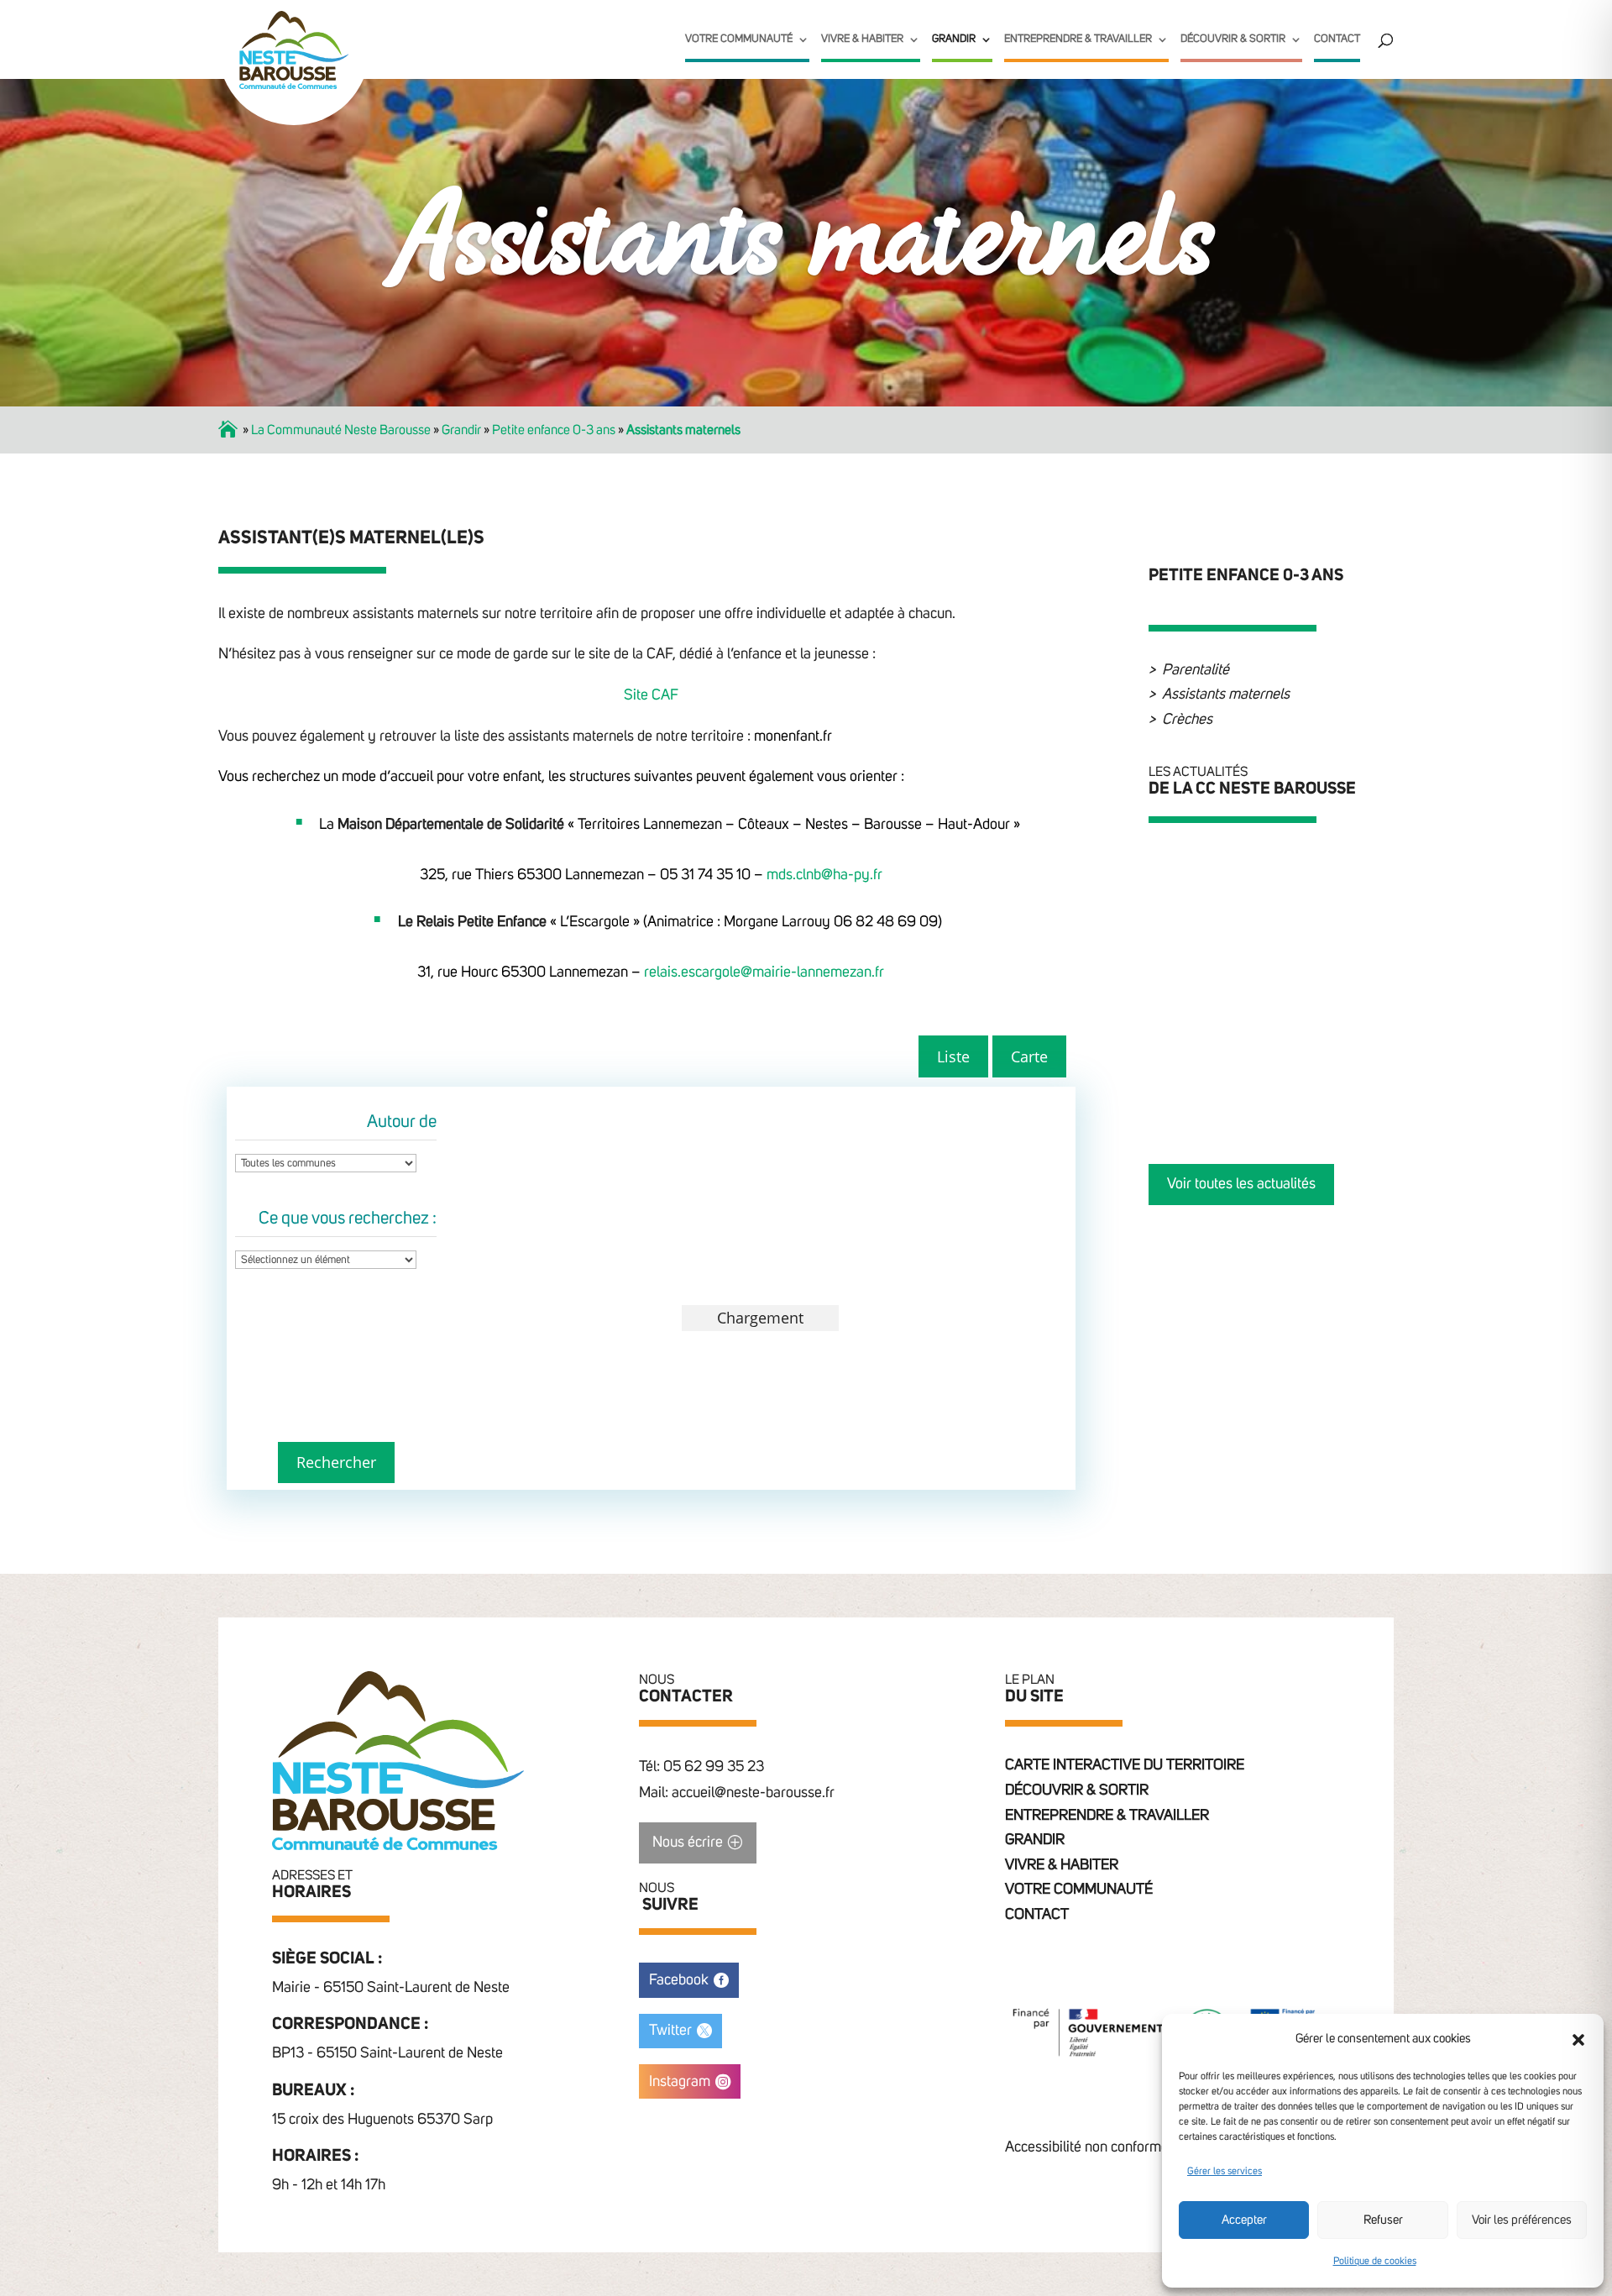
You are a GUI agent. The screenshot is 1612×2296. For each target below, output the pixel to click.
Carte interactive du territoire (1125, 1765)
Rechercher (336, 1462)
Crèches (1187, 720)
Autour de (402, 1122)
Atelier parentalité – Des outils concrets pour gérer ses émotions (1308, 963)
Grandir (954, 39)
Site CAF (651, 695)
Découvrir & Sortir (1233, 39)
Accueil (229, 430)
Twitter (670, 2031)
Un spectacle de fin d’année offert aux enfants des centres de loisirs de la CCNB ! (1306, 1067)
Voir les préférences (1522, 2220)
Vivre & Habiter (862, 39)
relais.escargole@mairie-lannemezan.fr (764, 972)
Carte (1029, 1056)
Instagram (680, 2082)
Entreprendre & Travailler (1078, 39)
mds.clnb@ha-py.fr (824, 875)
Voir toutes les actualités (1241, 1184)
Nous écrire (688, 1843)
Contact (1337, 39)
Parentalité (1196, 670)
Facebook (679, 1980)
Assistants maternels (1226, 695)
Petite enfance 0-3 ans (554, 430)
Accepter (1244, 2220)
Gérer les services (1225, 2172)
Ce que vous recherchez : (348, 1219)
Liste (953, 1056)
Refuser (1383, 2220)
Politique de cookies (1375, 2262)
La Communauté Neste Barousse (341, 430)
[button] (1578, 2040)
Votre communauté (739, 39)
